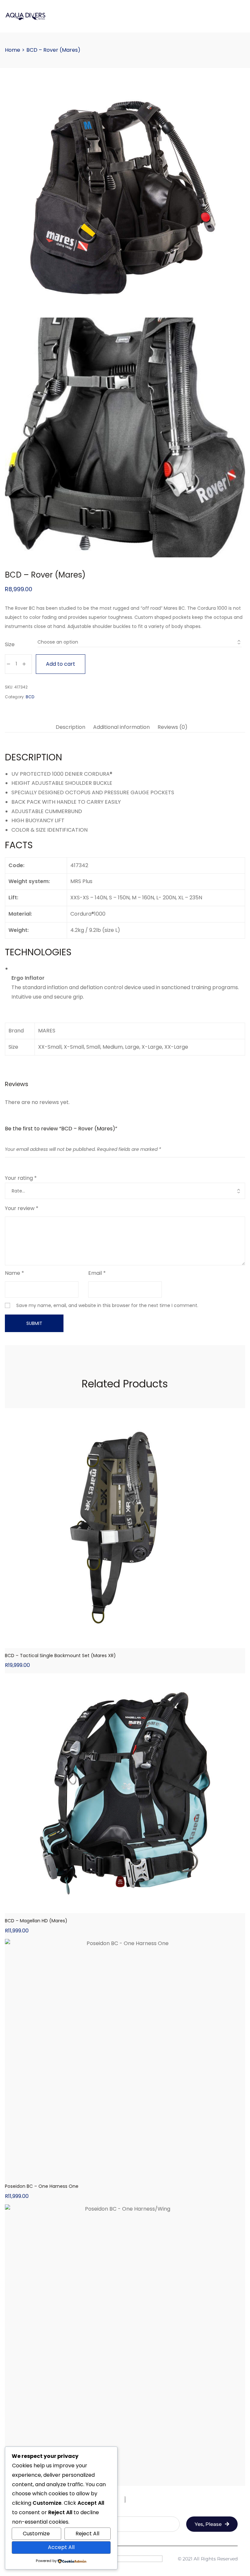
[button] (125, 1643)
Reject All (87, 2534)
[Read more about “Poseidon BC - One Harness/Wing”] (125, 2439)
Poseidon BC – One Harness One (42, 2186)
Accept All (61, 2547)
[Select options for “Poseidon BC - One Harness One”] (125, 2174)
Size (10, 644)
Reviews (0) (173, 727)
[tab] (70, 727)
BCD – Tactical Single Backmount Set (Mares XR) (60, 1656)
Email (97, 1273)
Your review (22, 1208)
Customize (36, 2534)
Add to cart (61, 664)
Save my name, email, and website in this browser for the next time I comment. (107, 1305)
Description (70, 727)
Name (14, 1273)
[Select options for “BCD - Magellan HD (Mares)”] (125, 1908)
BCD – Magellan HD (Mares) (36, 1921)
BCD (30, 697)
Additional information (121, 727)
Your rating (21, 1178)
